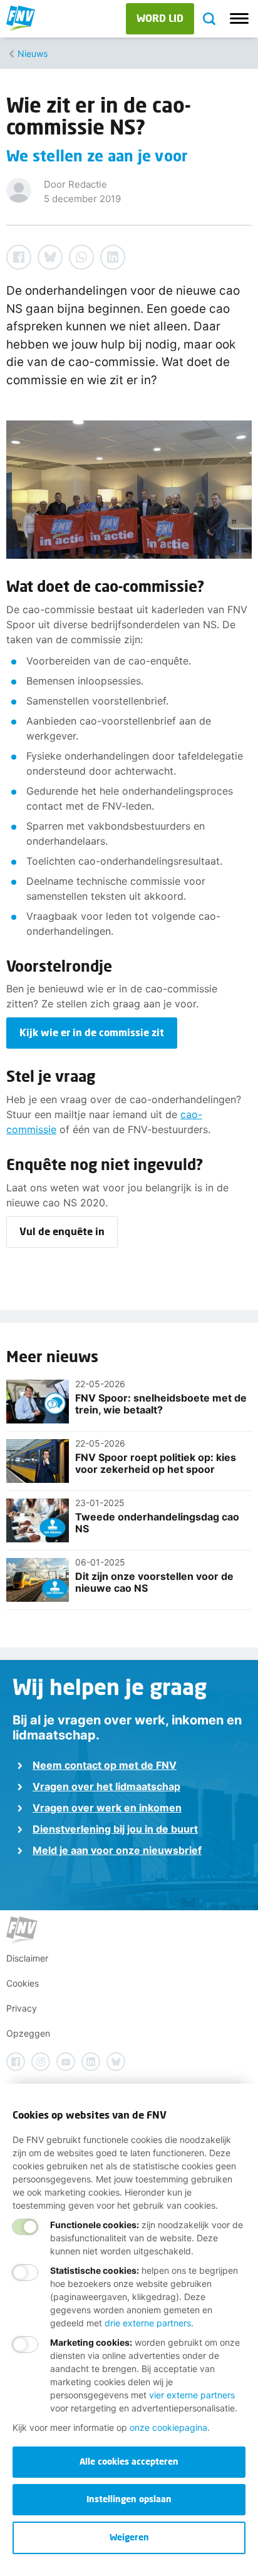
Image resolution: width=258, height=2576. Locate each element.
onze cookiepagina (168, 2427)
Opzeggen (28, 2033)
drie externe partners (148, 2323)
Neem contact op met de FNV (105, 1765)
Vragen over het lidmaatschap (106, 1786)
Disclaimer (27, 1958)
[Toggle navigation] (239, 19)
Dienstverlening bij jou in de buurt (115, 1829)
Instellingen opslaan (129, 2499)
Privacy (22, 2008)
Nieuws (33, 53)
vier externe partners (192, 2395)
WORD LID (160, 18)
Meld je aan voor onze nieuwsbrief (117, 1850)
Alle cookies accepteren (129, 2461)
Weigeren (129, 2537)
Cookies (23, 1983)
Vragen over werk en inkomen (107, 1808)
